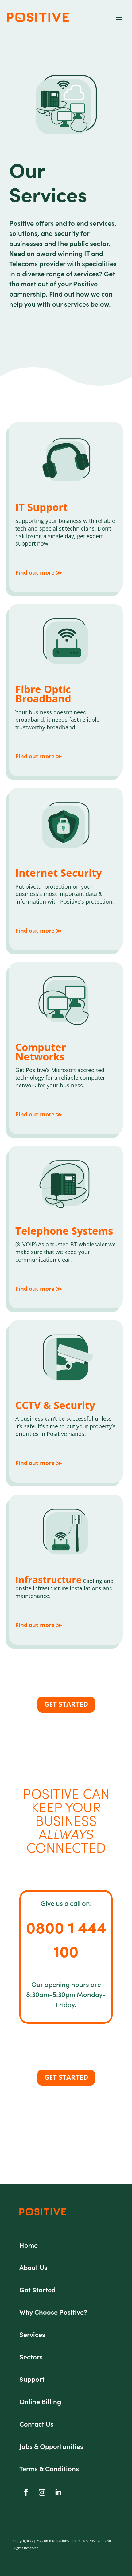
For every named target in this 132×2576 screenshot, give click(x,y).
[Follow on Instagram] (42, 2492)
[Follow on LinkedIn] (58, 2492)
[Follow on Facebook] (26, 2492)
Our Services (48, 182)
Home (29, 2245)
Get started (66, 1704)
